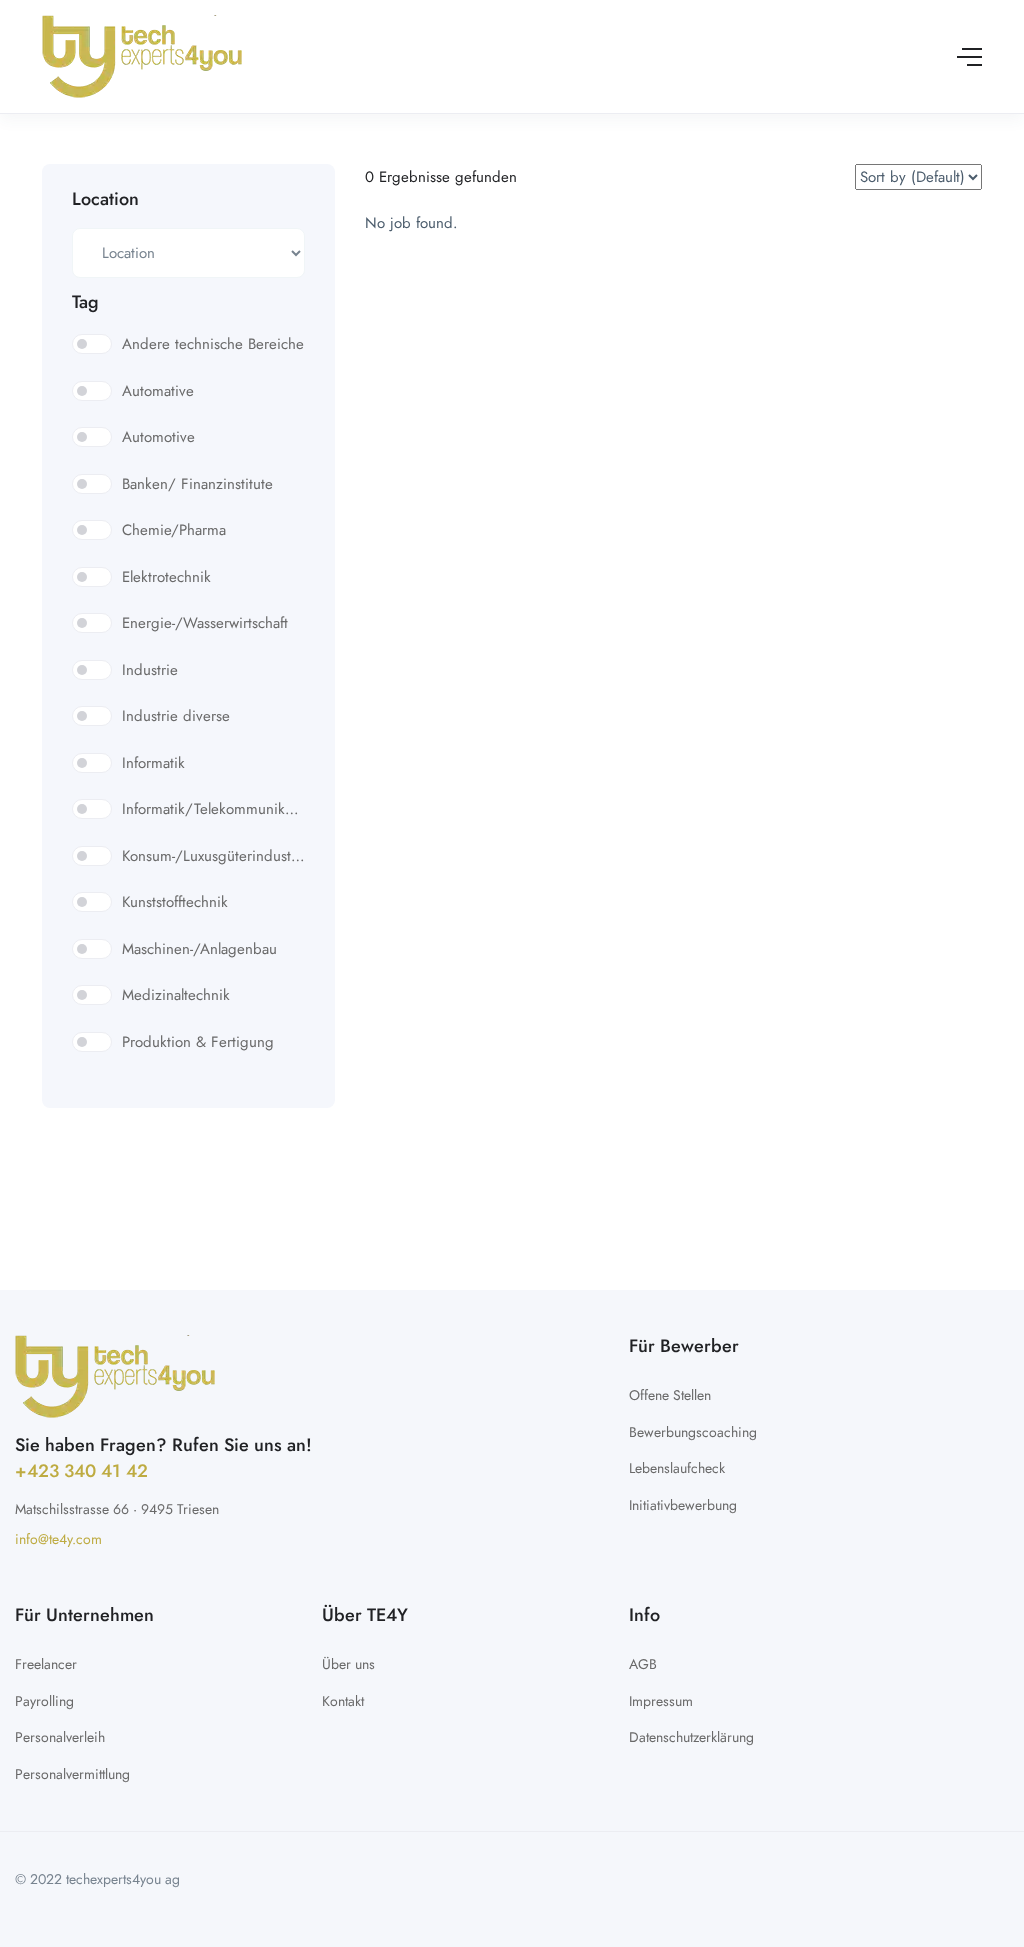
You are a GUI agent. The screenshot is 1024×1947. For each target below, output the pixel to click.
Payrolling (44, 1701)
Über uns (348, 1664)
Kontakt (343, 1701)
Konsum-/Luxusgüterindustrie (213, 856)
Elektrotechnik (166, 577)
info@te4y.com (58, 1539)
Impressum (661, 1701)
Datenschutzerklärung (691, 1737)
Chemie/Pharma (174, 530)
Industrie (150, 670)
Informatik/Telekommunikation (213, 809)
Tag (85, 302)
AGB (643, 1664)
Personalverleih (60, 1737)
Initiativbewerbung (683, 1505)
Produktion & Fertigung (198, 1042)
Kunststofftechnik (175, 902)
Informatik (153, 763)
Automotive (158, 437)
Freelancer (46, 1664)
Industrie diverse (176, 716)
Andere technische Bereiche (213, 344)
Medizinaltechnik (176, 995)
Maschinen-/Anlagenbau (199, 949)
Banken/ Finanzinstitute (197, 484)
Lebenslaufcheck (677, 1468)
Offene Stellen (670, 1395)
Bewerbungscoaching (693, 1432)
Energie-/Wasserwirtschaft (205, 623)
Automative (158, 391)
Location (105, 199)
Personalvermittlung (72, 1774)
